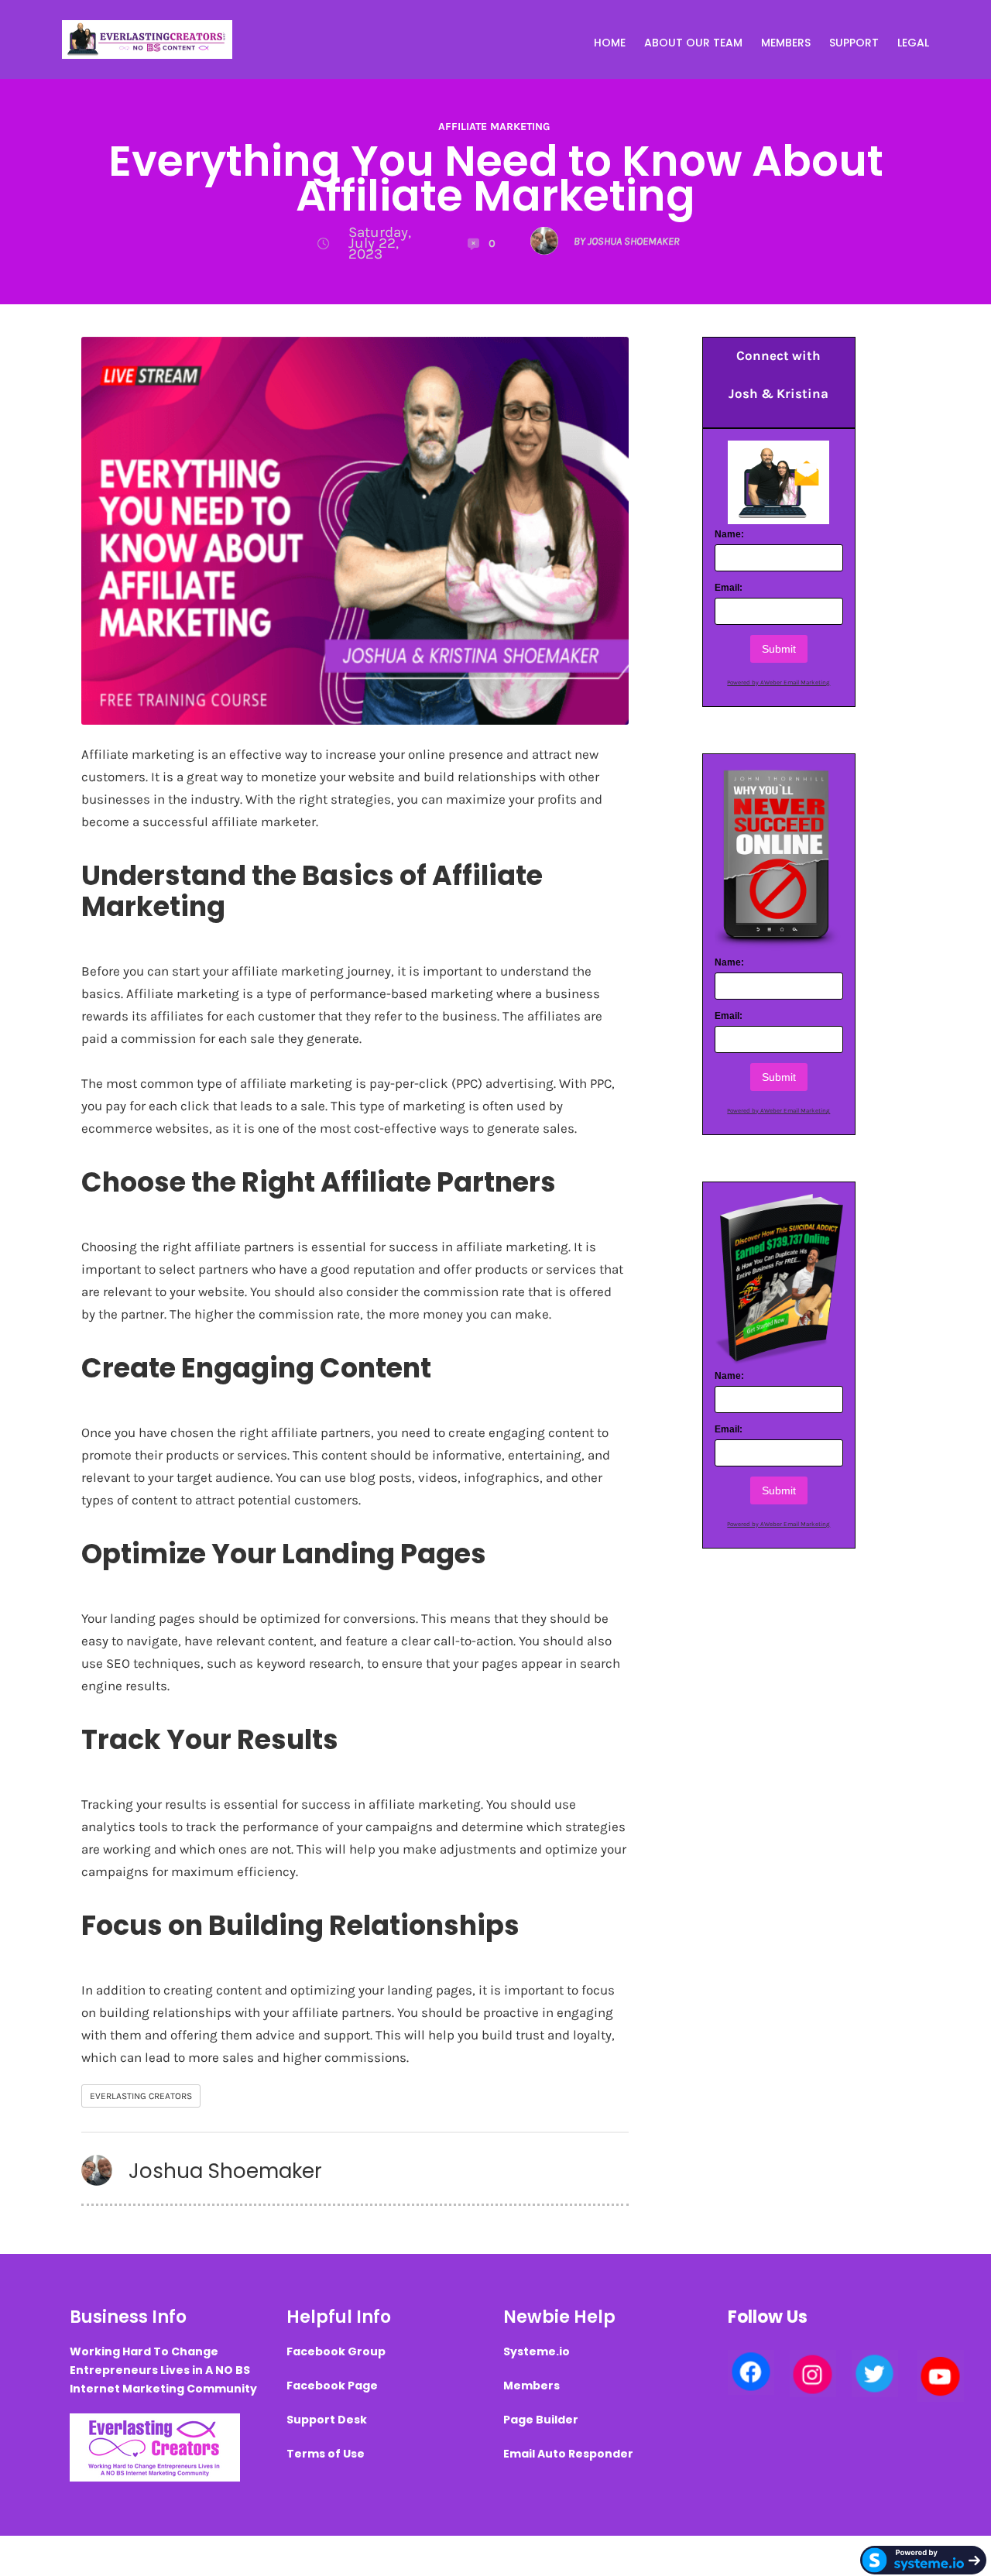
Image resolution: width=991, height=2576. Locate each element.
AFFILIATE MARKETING (494, 127)
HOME (610, 43)
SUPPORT (854, 43)
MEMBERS (786, 43)
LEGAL (913, 43)
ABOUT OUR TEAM (693, 43)
